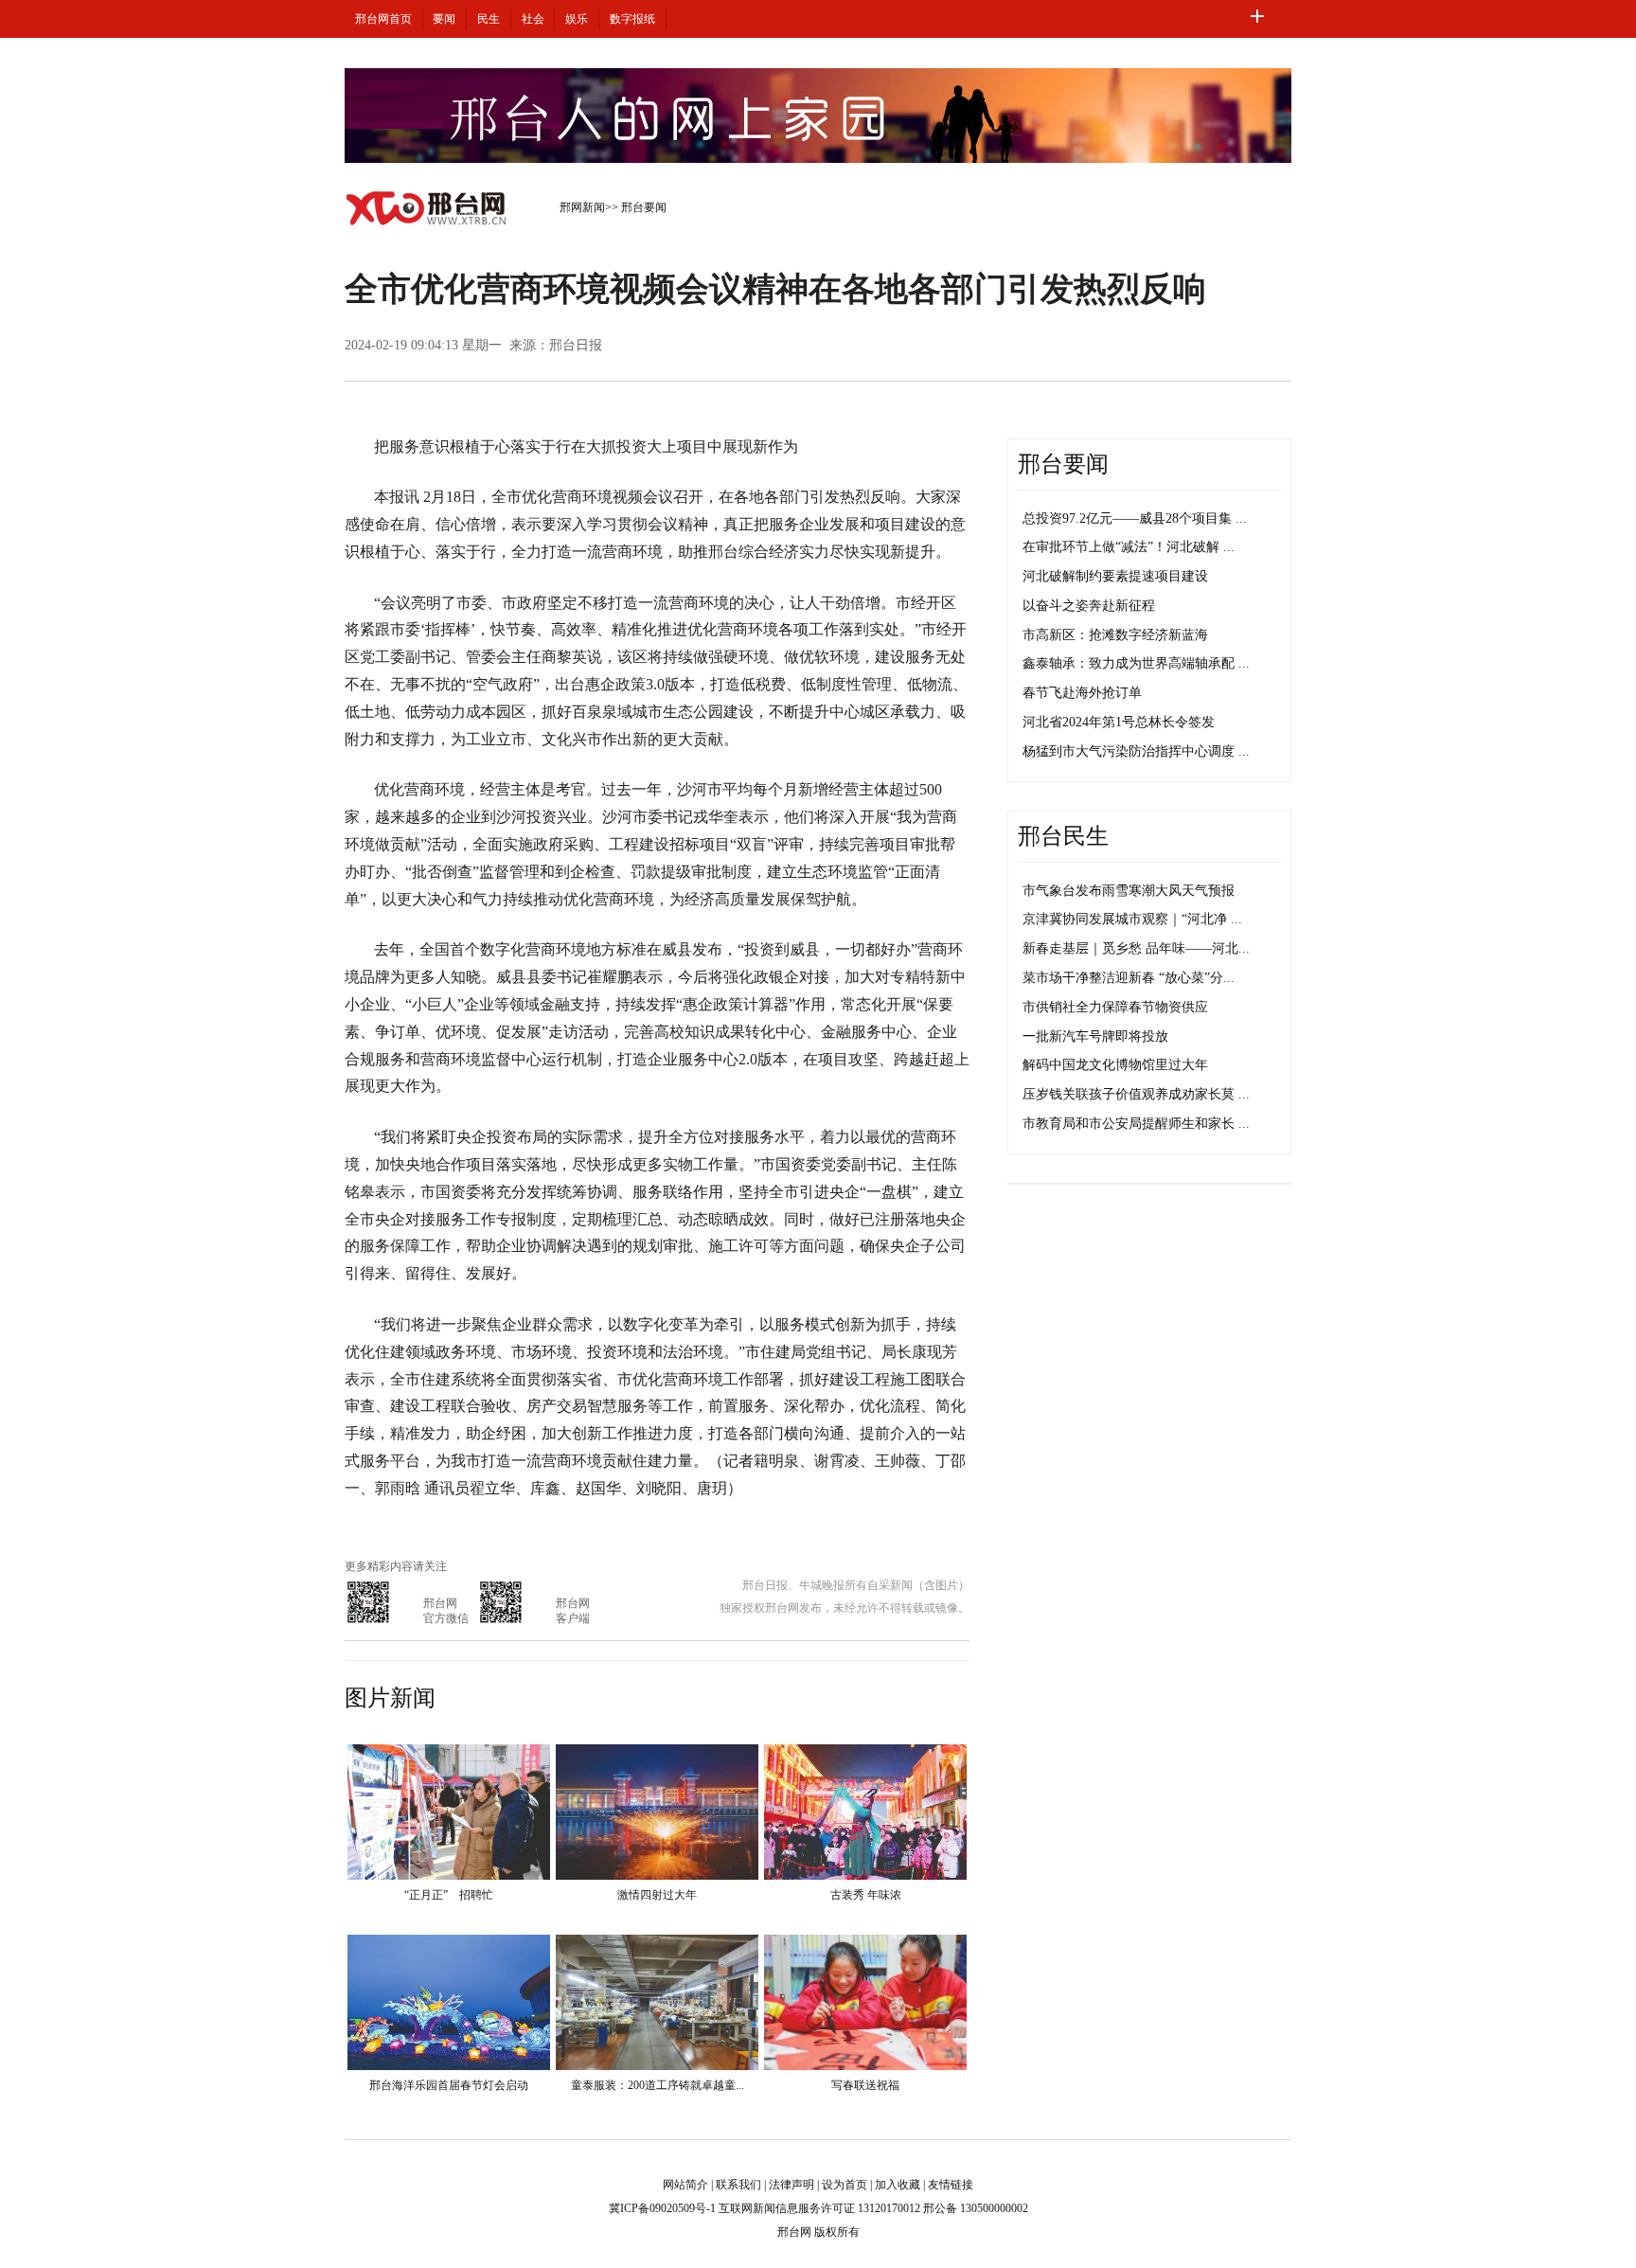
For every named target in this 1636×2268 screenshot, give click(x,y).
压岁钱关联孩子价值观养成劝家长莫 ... (1136, 1094)
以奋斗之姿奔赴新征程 (1089, 606)
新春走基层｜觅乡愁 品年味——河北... (1136, 948)
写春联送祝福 (865, 2085)
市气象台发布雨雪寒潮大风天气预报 (1129, 891)
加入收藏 (898, 2185)
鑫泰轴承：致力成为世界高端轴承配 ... (1136, 663)
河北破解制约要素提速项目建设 (1115, 576)
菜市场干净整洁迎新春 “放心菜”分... (1129, 978)
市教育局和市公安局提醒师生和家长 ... (1136, 1124)
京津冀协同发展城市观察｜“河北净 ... (1132, 919)
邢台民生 (1063, 836)
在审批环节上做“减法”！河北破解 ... (1129, 547)
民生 (489, 19)
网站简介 (685, 2185)
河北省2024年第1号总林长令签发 (1119, 722)
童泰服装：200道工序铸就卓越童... (658, 2085)
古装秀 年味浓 (866, 1895)
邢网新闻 (582, 207)
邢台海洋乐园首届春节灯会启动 (449, 2085)
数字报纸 (632, 19)
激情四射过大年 (657, 1895)
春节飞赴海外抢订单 (1082, 693)
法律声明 (791, 2185)
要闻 (444, 19)
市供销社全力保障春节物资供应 (1115, 1007)
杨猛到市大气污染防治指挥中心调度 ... (1136, 751)
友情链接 (951, 2185)
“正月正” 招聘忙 (449, 1895)
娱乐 (577, 19)
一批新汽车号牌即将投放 (1095, 1036)
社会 (533, 19)
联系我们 (738, 2185)
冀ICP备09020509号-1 (662, 2208)
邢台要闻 (644, 207)
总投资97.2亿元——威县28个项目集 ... (1135, 518)
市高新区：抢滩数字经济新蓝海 (1115, 635)
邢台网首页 (383, 19)
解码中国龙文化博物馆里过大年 (1115, 1065)
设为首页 (845, 2185)
